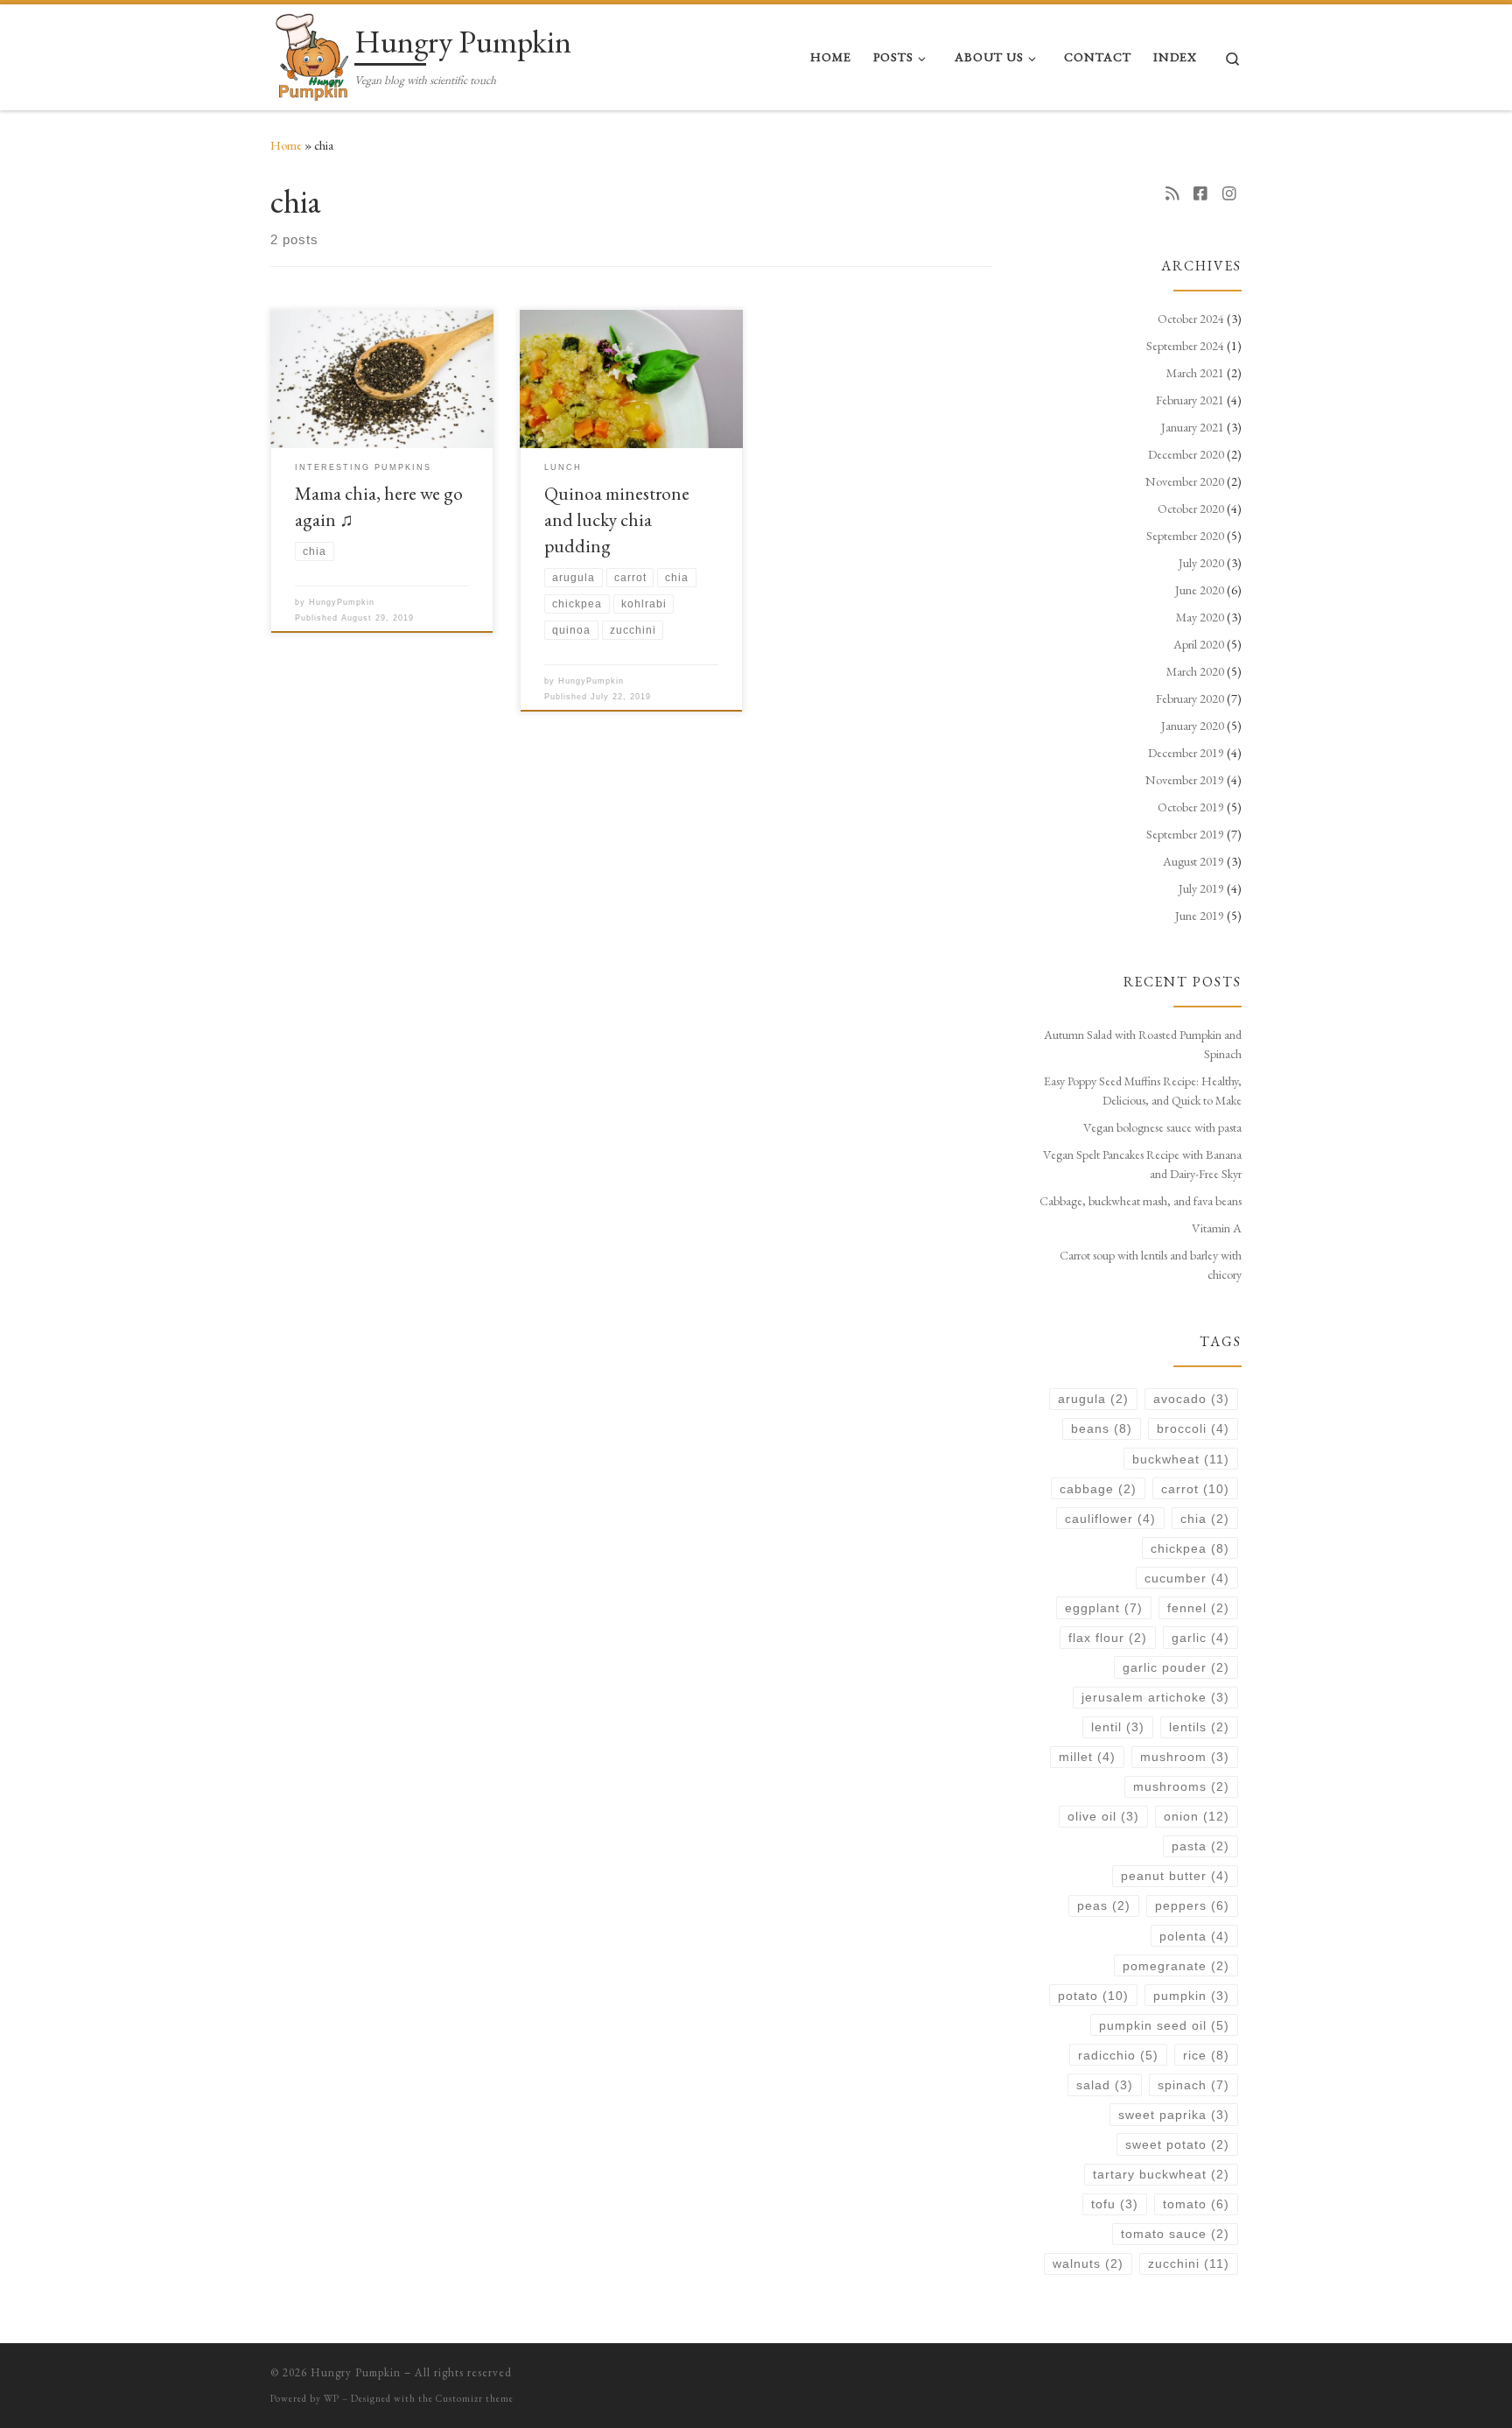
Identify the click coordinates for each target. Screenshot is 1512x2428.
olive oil (1103, 1816)
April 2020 (1199, 644)
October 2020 (1191, 509)
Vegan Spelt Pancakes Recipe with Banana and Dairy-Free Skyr (1142, 1164)
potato (1093, 1996)
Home (286, 145)
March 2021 (1195, 373)
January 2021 (1193, 427)
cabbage (1098, 1489)
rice (1206, 2055)
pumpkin (1191, 1996)
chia (1205, 1519)
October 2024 (1191, 319)
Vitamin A (1217, 1228)
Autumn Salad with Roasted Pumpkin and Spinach (1143, 1044)
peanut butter (1175, 1876)
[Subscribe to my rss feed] (1172, 193)
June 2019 (1200, 916)
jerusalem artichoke (1155, 1697)
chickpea (1190, 1548)
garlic (1200, 1638)
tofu (1115, 2204)
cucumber (1187, 1578)
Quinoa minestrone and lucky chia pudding (617, 519)
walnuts (1088, 2263)
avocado (1191, 1399)
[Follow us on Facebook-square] (1200, 193)
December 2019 (1186, 753)
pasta (1200, 1846)
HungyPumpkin (342, 602)
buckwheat (1181, 1459)
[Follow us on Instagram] (1229, 193)
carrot (1195, 1489)
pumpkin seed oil (1164, 2025)
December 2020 (1186, 454)
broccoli (1193, 1428)
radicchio (1118, 2055)
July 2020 (1201, 563)
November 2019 (1185, 780)
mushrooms (1181, 1786)
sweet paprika (1174, 2115)
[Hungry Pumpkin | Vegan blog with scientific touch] (309, 53)
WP (332, 2398)
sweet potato (1177, 2144)
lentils (1199, 1727)
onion (1197, 1816)
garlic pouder (1176, 1667)
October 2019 (1191, 807)
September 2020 (1185, 536)
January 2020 (1193, 726)
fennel (1198, 1608)
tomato (1196, 2204)
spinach (1193, 2085)
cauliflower (1110, 1519)
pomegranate (1176, 1966)
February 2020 (1190, 698)
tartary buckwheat (1161, 2174)
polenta (1194, 1936)
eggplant (1104, 1608)
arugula (1093, 1399)
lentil (1118, 1727)
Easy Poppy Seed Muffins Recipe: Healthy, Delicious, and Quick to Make (1143, 1091)
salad (1105, 2085)
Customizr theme (475, 2398)
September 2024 (1185, 346)
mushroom (1185, 1757)
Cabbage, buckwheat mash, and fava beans (1141, 1201)
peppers (1192, 1905)
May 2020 (1200, 617)
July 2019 (1201, 888)
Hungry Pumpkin (356, 2372)
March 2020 (1195, 671)
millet (1087, 1757)
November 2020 (1185, 481)
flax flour (1108, 1638)
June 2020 (1200, 590)
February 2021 (1190, 400)
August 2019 (1193, 861)
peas (1104, 1905)
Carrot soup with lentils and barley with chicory (1151, 1265)
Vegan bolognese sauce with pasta (1162, 1127)
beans (1102, 1428)
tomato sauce (1175, 2234)
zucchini (1189, 2263)
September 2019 (1185, 834)
